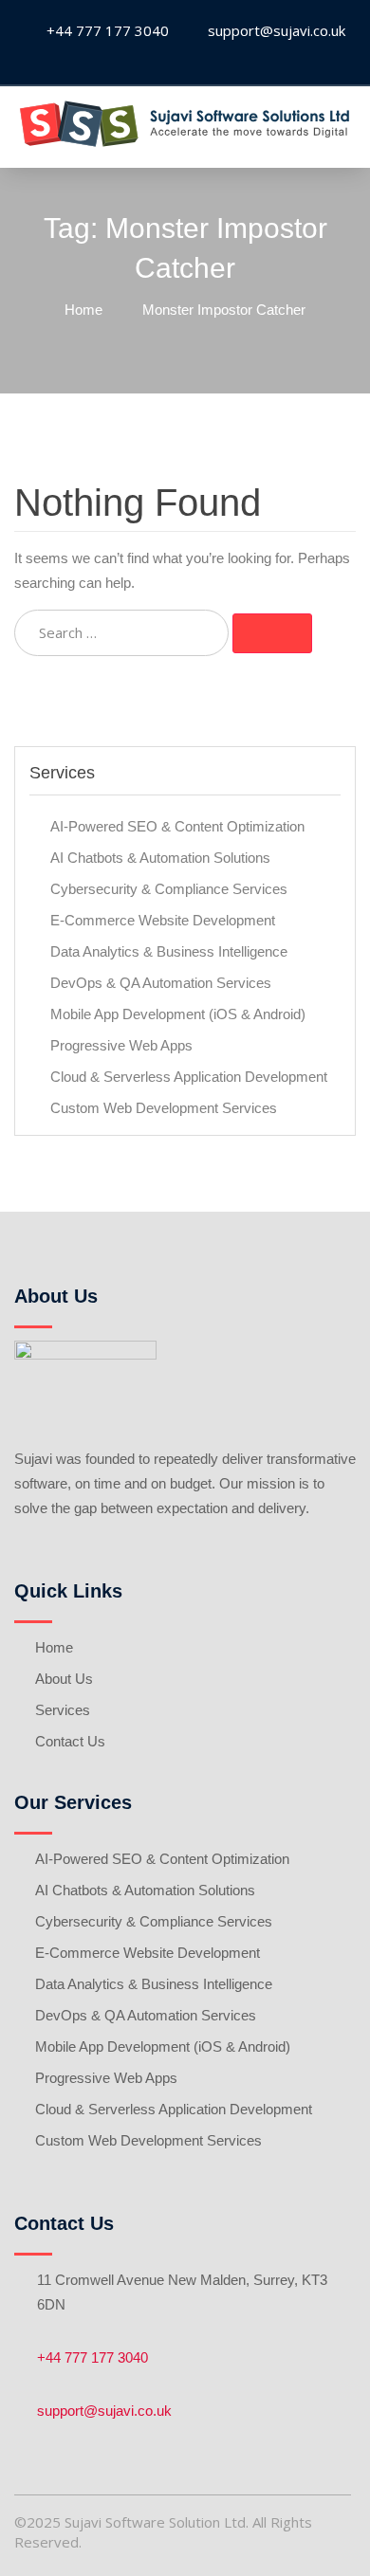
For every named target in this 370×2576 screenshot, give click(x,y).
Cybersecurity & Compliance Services (169, 889)
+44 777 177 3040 (92, 2357)
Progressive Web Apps (121, 1045)
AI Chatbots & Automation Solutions (160, 858)
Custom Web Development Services (164, 1108)
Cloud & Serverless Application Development (189, 1077)
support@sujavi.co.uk (104, 2411)
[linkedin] (183, 61)
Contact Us (70, 1741)
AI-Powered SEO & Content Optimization (177, 826)
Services (63, 1710)
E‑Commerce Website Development (163, 920)
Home (54, 1647)
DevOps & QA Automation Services (161, 983)
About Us (64, 1679)
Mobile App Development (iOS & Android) (178, 1014)
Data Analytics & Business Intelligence (169, 951)
